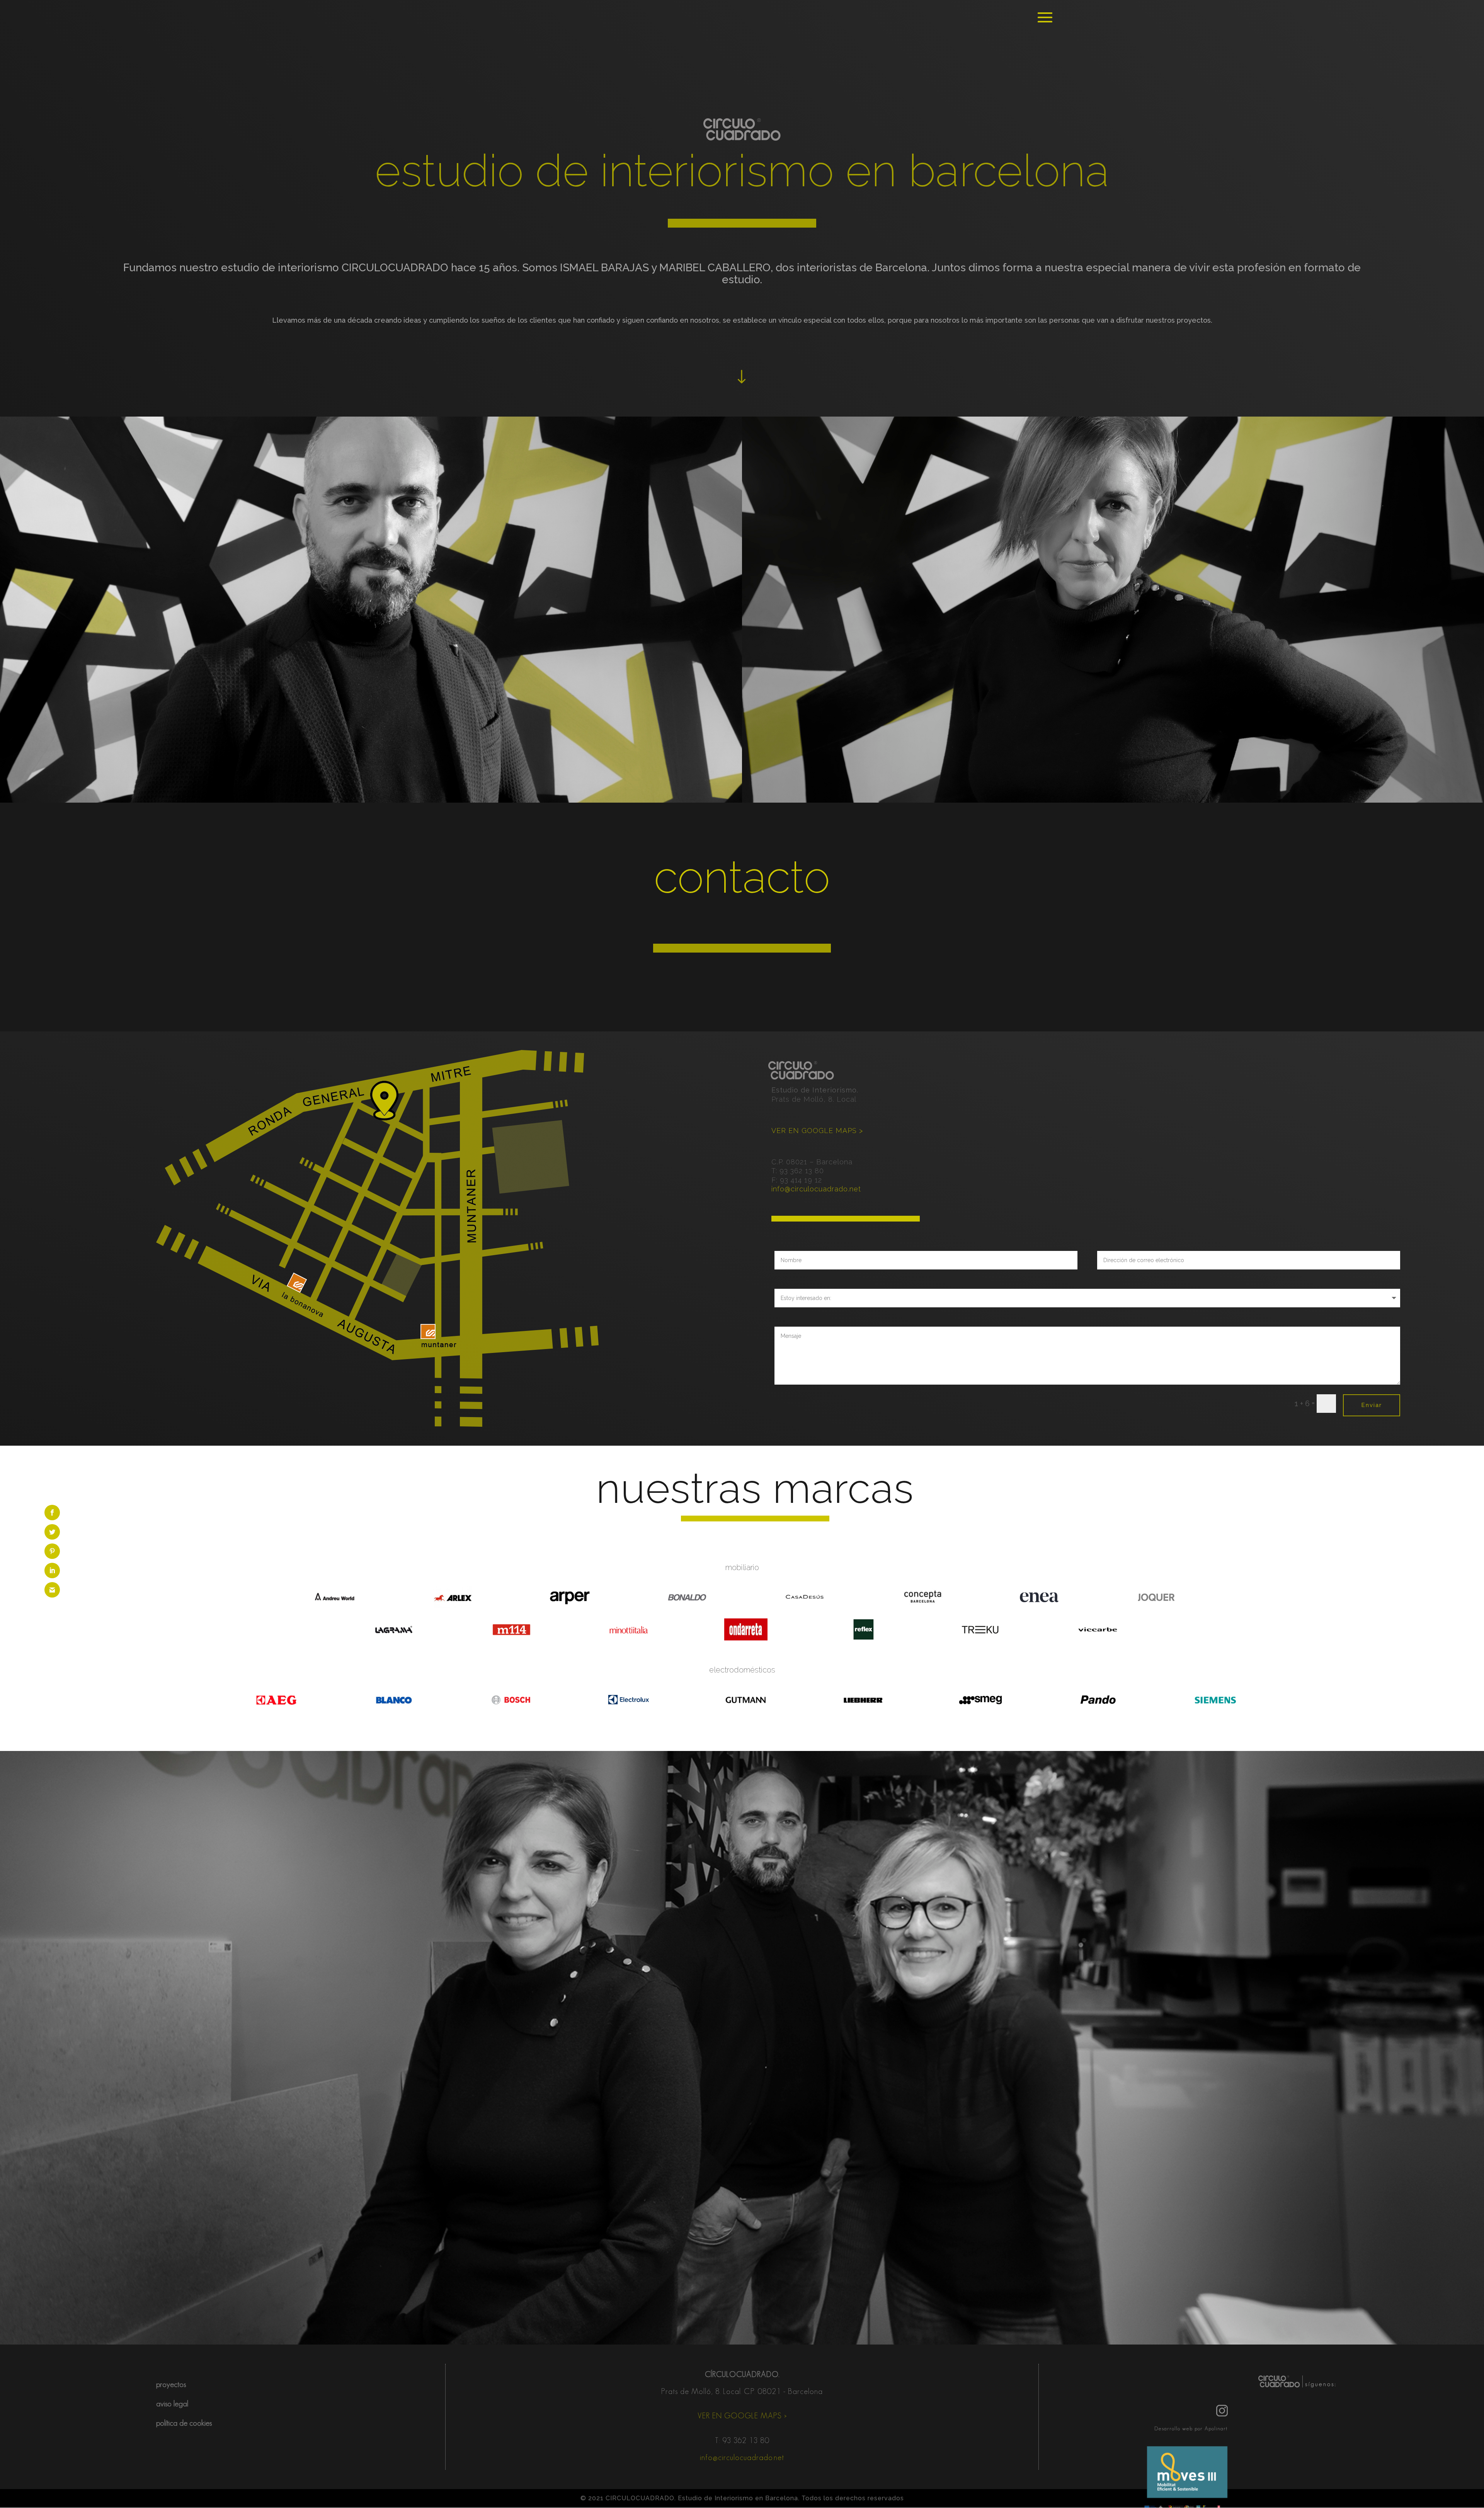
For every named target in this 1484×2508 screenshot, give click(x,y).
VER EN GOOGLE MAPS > (817, 1131)
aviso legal (172, 2404)
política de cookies (184, 2423)
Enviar (1372, 1405)
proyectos (171, 2384)
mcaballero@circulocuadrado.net (1113, 723)
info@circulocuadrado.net (816, 1189)
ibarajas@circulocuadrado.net (371, 727)
